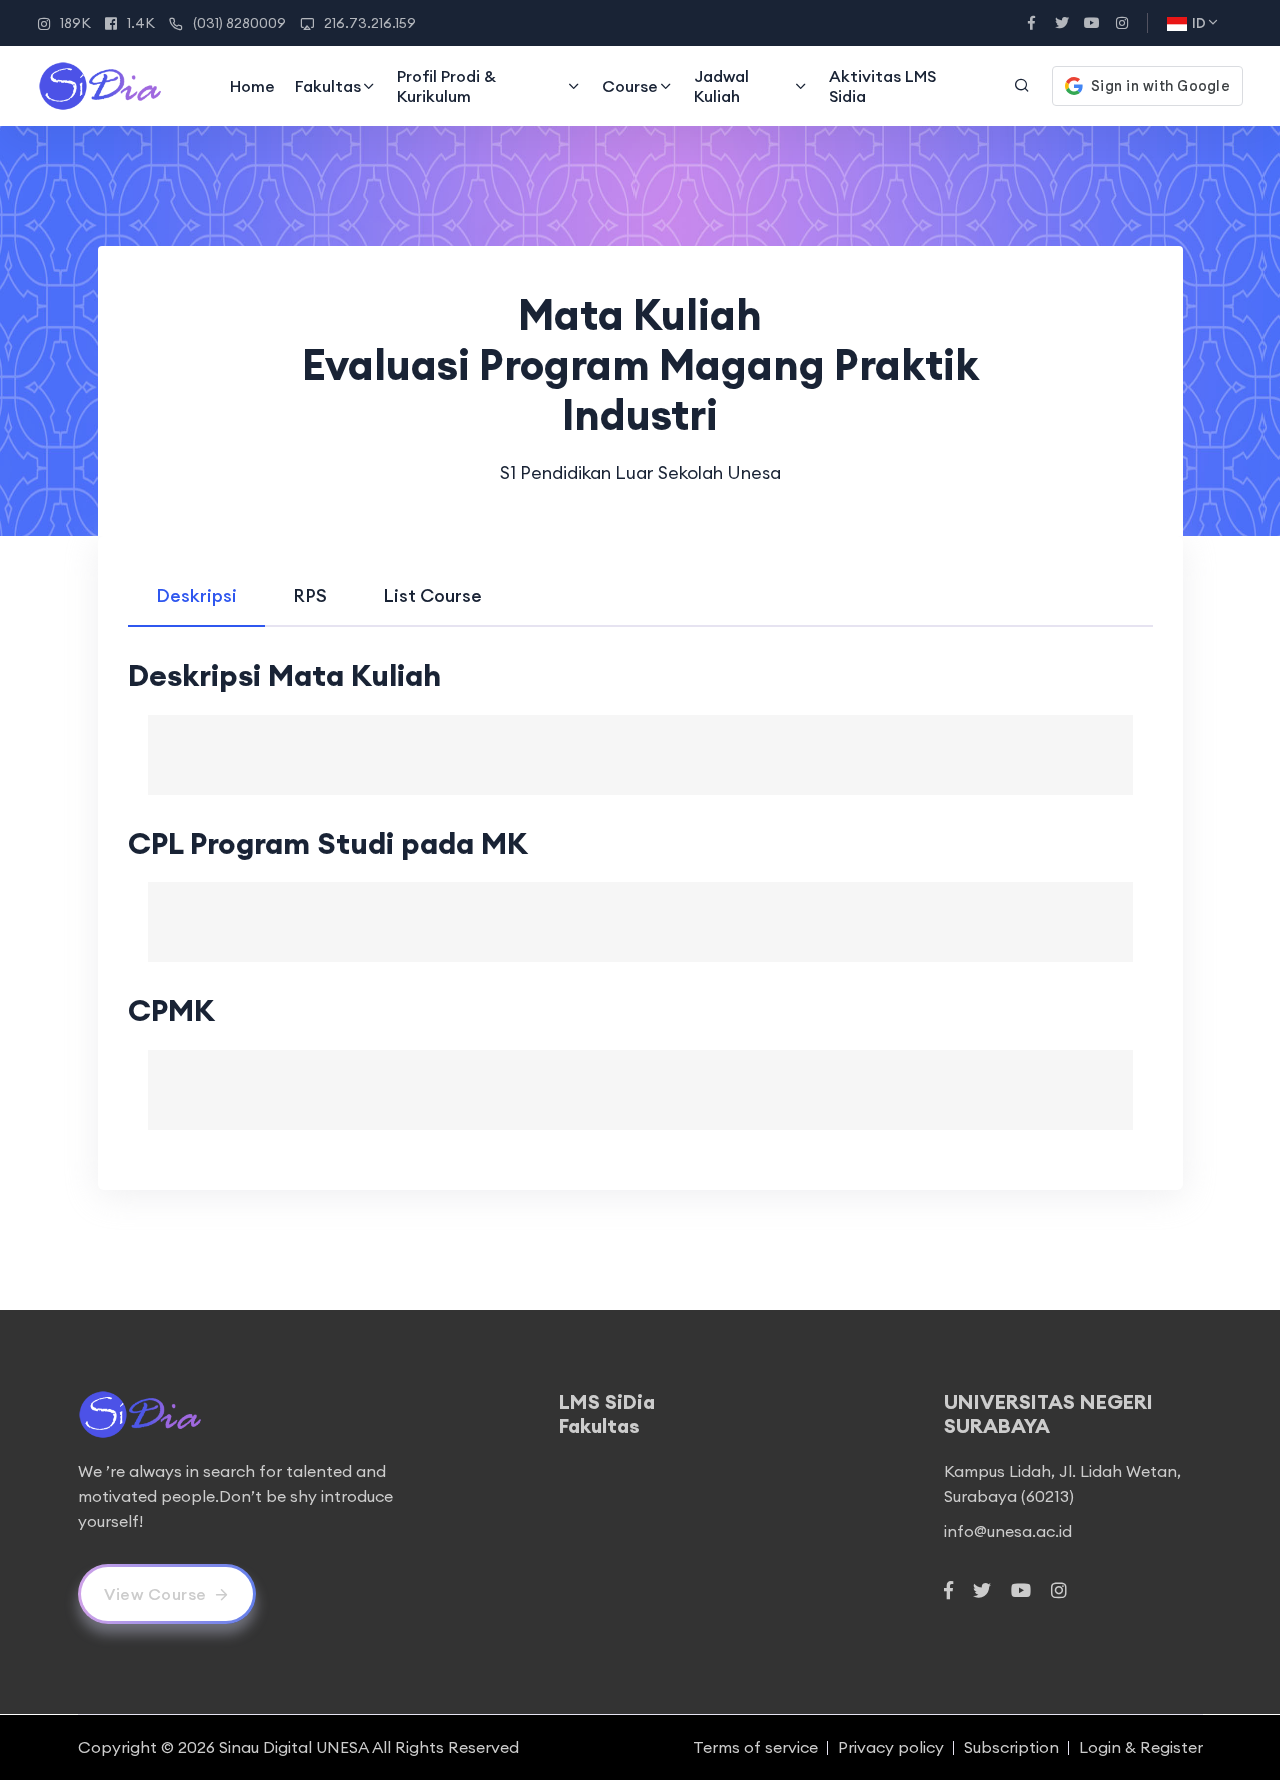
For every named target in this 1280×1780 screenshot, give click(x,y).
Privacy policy (891, 1747)
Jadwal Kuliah (721, 86)
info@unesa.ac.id (1008, 1531)
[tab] (196, 595)
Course (630, 86)
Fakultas (328, 86)
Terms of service (755, 1747)
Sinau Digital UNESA (294, 1747)
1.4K (141, 23)
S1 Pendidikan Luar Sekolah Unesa (640, 472)
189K (75, 23)
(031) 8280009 (239, 23)
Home (252, 86)
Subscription (1011, 1747)
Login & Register (1141, 1747)
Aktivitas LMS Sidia (882, 86)
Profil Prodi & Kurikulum (446, 86)
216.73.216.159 (370, 23)
